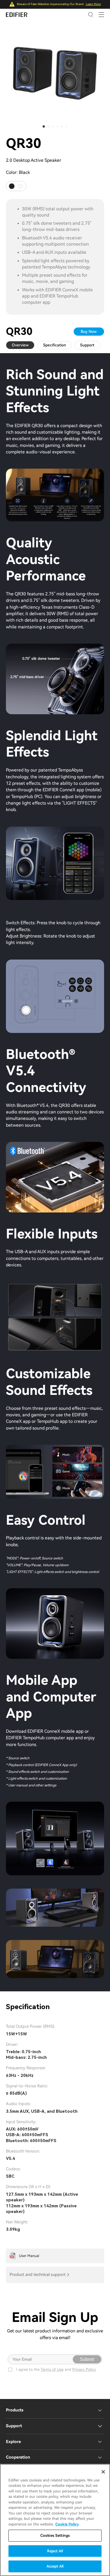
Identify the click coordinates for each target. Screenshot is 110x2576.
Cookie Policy (67, 2524)
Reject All (55, 2551)
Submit (87, 2359)
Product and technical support (38, 2275)
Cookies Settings (55, 2535)
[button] (44, 126)
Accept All (55, 2566)
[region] (55, 2520)
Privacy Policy (84, 2369)
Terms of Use (52, 2369)
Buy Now (89, 331)
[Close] (103, 2472)
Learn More (93, 4)
